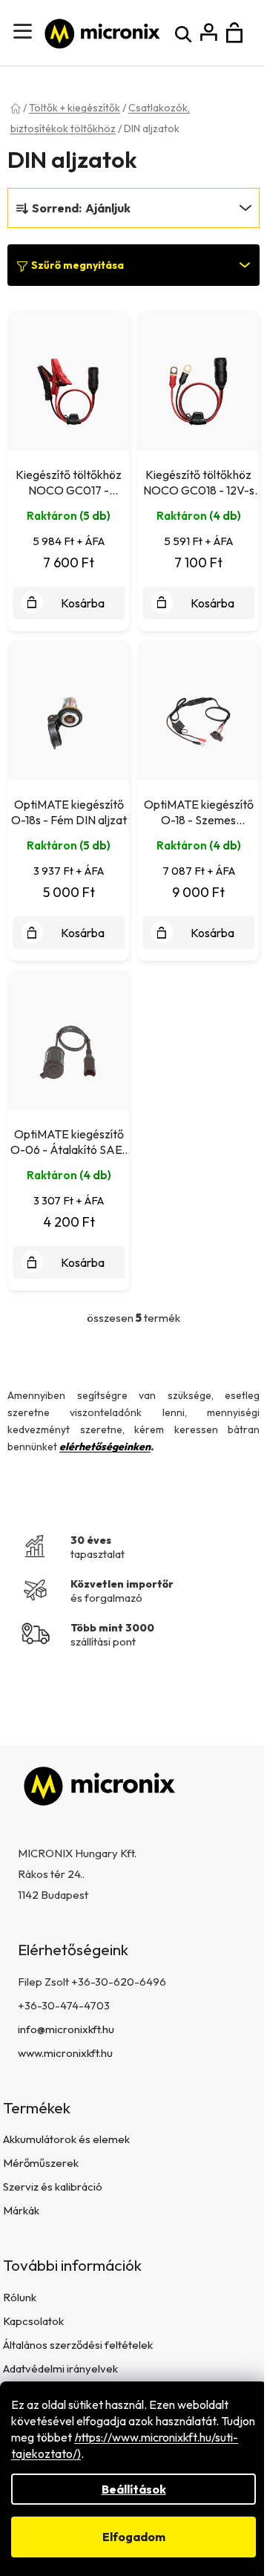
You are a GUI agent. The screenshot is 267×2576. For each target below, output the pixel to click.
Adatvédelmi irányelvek (60, 2368)
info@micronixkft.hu (66, 2029)
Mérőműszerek (41, 2163)
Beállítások (134, 2489)
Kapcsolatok (33, 2321)
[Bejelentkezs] (209, 33)
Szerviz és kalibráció (53, 2187)
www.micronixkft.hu (65, 2053)
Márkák (21, 2210)
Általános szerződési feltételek (78, 2345)
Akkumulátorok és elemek (66, 2139)
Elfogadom (134, 2537)
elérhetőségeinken (105, 1447)
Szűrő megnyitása (78, 265)
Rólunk (20, 2297)
